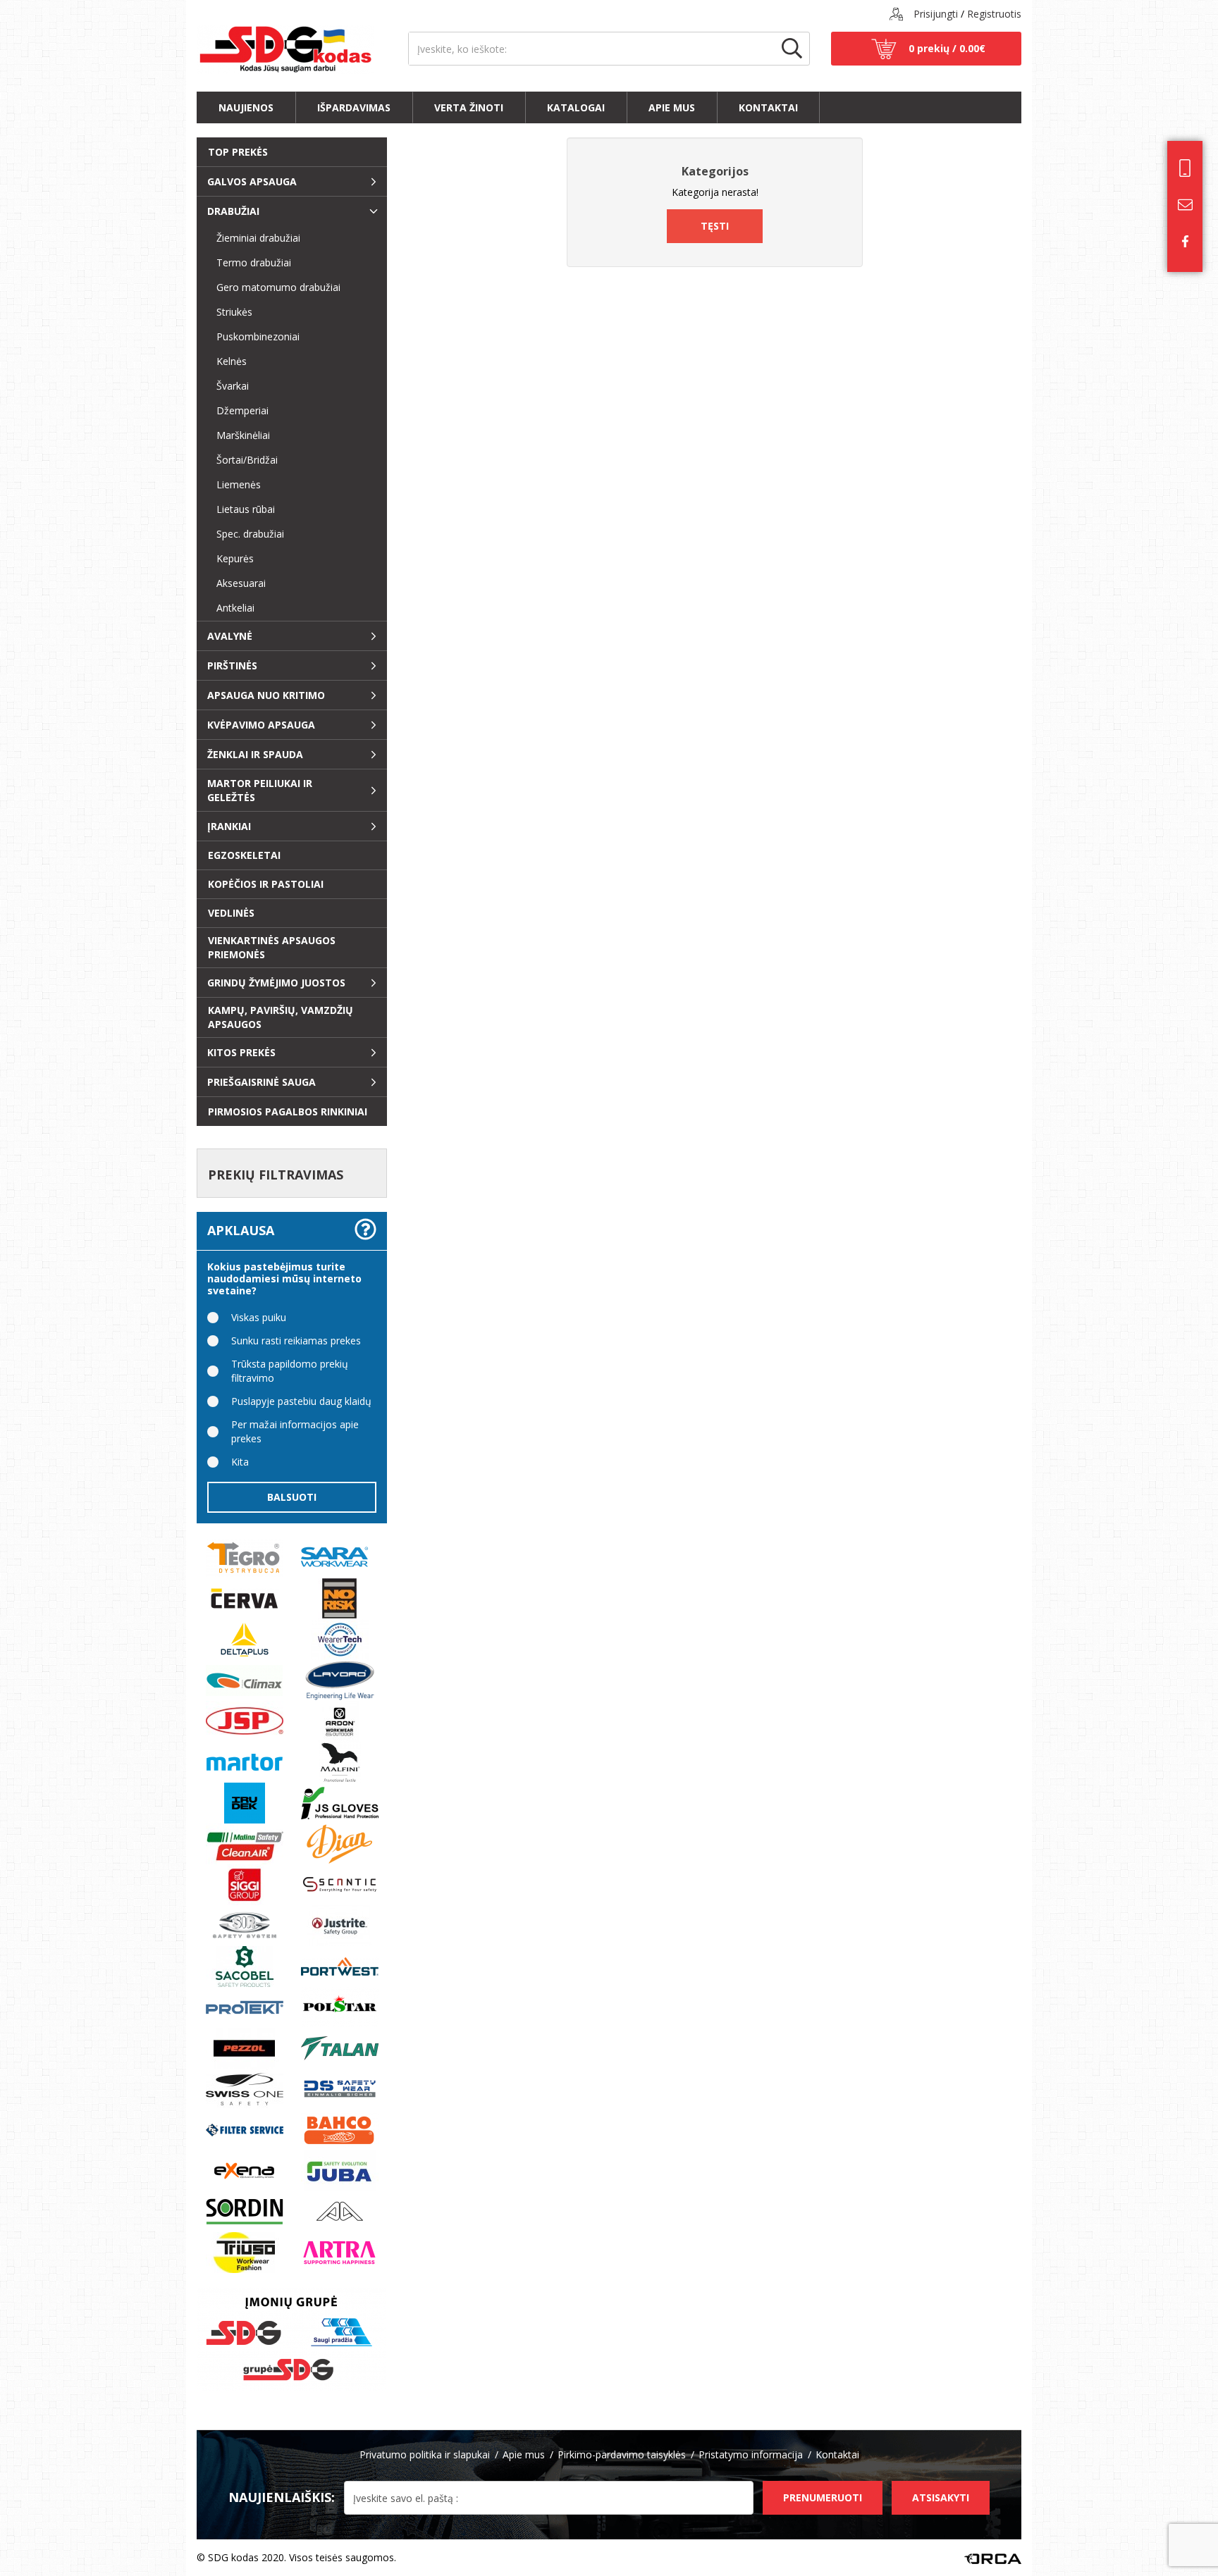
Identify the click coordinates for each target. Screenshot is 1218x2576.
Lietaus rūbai (240, 509)
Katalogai (576, 107)
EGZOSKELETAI (244, 855)
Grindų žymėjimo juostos (276, 983)
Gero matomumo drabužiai (273, 287)
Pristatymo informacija (751, 2454)
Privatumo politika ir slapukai (425, 2454)
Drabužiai (233, 211)
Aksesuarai (235, 583)
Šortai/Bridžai (241, 460)
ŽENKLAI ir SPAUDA (255, 754)
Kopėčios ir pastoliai (266, 884)
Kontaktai (768, 107)
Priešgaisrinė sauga (262, 1082)
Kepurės (229, 558)
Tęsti (715, 226)
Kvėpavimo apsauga (261, 725)
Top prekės (238, 152)
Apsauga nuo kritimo (266, 695)
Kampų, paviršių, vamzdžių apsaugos (281, 1017)
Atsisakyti (941, 2497)
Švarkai (227, 386)
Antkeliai (230, 608)
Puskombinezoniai (252, 336)
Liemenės (233, 484)
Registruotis (994, 14)
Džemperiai (237, 410)
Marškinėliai (238, 435)
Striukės (229, 312)
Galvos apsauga (252, 181)
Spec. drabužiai (245, 534)
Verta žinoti (469, 107)
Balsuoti (292, 1497)
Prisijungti (936, 14)
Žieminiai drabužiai (253, 238)
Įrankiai (229, 826)
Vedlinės (231, 913)
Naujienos (246, 107)
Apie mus (672, 107)
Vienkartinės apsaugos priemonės (272, 947)
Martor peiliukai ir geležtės (260, 790)
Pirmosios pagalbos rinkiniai (288, 1111)
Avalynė (230, 636)
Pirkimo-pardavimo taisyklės (622, 2454)
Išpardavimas (354, 107)
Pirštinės (232, 665)
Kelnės (226, 361)
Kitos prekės (241, 1052)
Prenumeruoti (823, 2497)
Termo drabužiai (248, 262)
